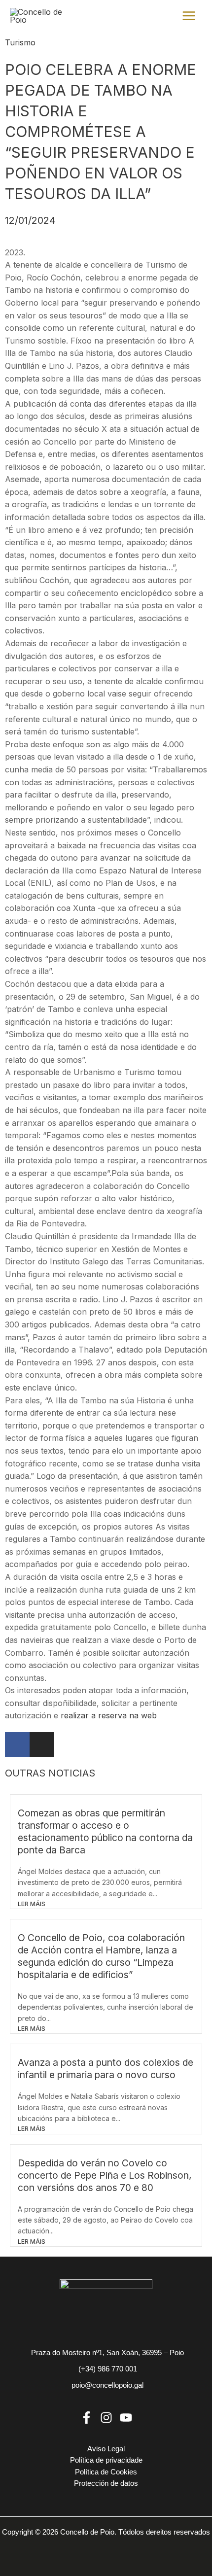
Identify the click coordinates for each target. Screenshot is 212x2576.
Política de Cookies (106, 2472)
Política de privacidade (106, 2460)
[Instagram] (106, 2418)
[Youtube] (126, 2418)
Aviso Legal (106, 2449)
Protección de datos (106, 2483)
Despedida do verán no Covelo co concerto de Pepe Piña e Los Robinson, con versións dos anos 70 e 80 (105, 2175)
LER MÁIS (32, 1904)
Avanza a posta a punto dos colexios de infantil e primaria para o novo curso (106, 2069)
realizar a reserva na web (109, 1715)
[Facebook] (87, 2418)
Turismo (20, 42)
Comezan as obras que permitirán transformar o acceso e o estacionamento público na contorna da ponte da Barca (105, 1831)
